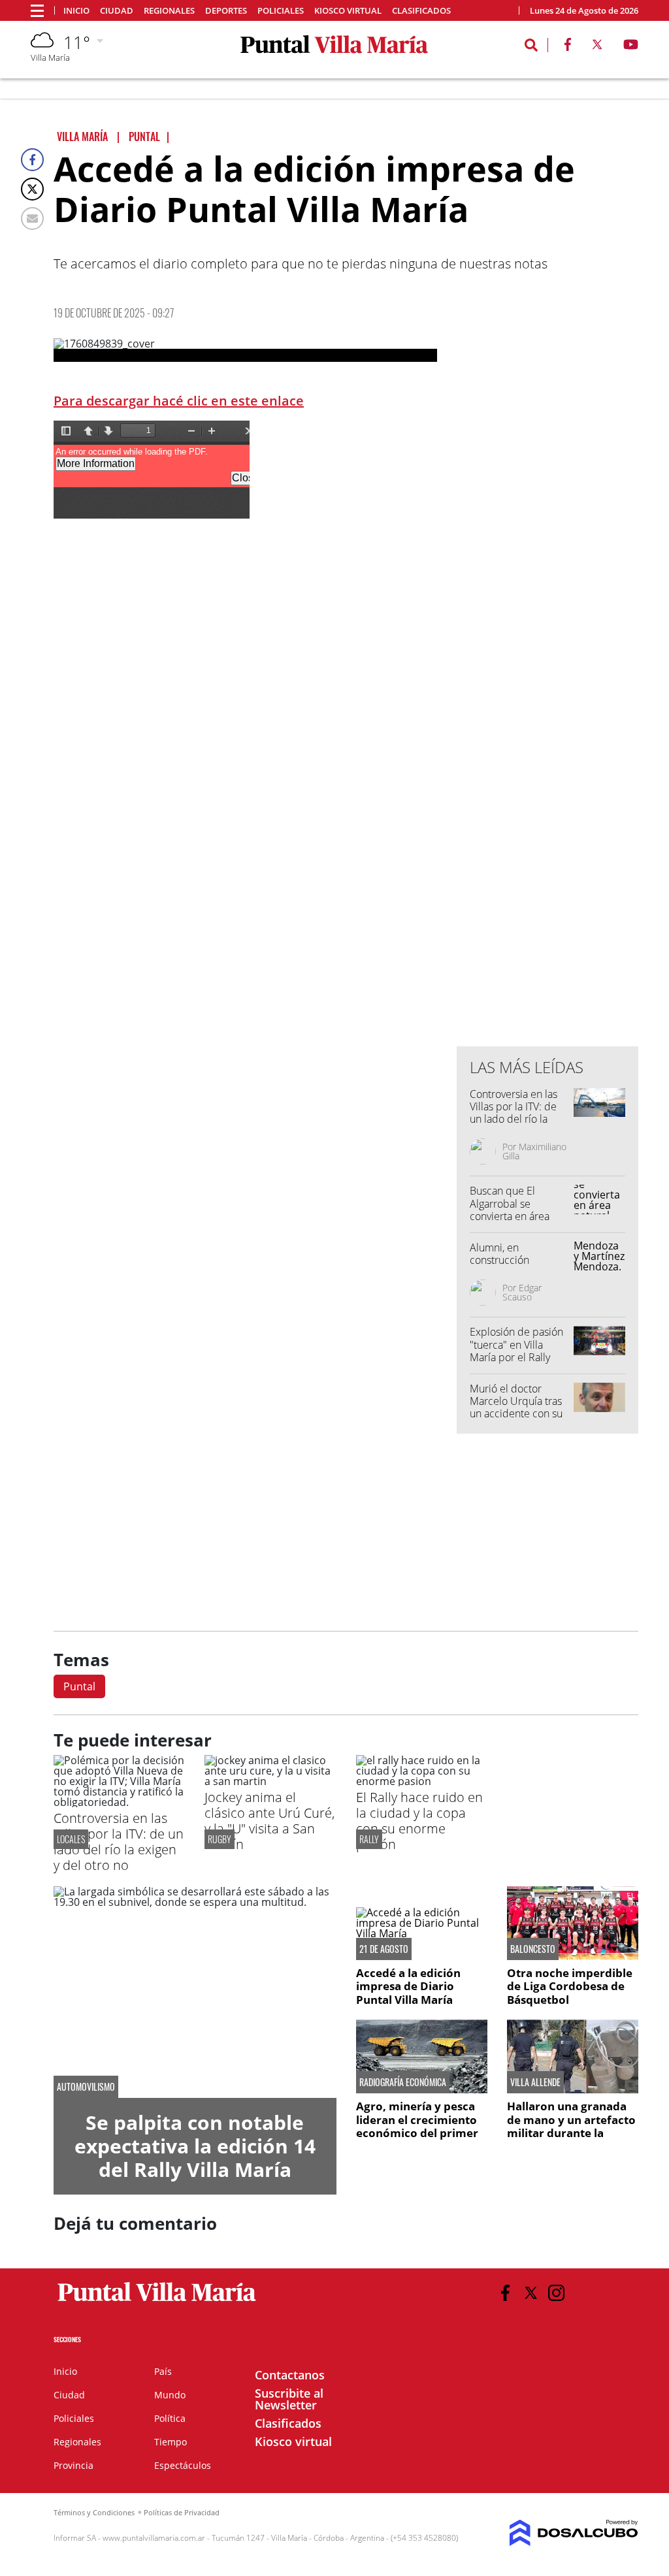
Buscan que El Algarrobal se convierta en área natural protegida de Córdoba (517, 1216)
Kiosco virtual (348, 11)
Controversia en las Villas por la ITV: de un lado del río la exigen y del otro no (515, 1113)
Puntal (79, 1686)
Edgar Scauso (522, 1292)
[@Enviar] (32, 218)
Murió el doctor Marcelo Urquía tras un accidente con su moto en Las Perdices (519, 1408)
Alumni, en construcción (499, 1254)
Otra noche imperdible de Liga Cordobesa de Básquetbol (570, 1986)
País (163, 2371)
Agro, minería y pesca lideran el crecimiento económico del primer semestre (417, 2126)
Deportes (226, 11)
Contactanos (290, 2375)
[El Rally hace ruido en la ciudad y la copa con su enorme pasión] (422, 1781)
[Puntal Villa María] (157, 2302)
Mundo (170, 2395)
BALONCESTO (533, 1949)
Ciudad (117, 11)
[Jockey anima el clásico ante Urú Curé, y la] (270, 1781)
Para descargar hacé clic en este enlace (179, 401)
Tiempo (171, 2442)
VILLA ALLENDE (535, 2082)
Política (170, 2418)
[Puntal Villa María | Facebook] (568, 47)
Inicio (76, 11)
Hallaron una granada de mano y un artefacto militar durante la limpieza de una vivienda (571, 2133)
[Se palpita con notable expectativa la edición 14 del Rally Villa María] (195, 1992)
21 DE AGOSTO (384, 1949)
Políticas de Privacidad (182, 2512)
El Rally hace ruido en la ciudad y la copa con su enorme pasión (419, 1821)
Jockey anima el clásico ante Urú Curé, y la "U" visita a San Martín (269, 1821)
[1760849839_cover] (245, 350)
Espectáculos (183, 2465)
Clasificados (421, 11)
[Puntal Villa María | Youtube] (631, 47)
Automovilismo (86, 2087)
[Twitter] (32, 189)
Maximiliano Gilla (534, 1151)
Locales (71, 1839)
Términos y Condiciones (94, 2512)
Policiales (281, 11)
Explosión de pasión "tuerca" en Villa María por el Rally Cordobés (516, 1351)
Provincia (73, 2465)
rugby (220, 1839)
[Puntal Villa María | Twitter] (597, 47)
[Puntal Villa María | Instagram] (556, 2293)
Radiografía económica (403, 2082)
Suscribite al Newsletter (289, 2399)
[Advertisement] (555, 773)
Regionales (169, 11)
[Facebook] (32, 160)
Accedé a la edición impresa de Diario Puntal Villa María (408, 1986)
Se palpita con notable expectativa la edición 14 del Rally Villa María (195, 2146)
